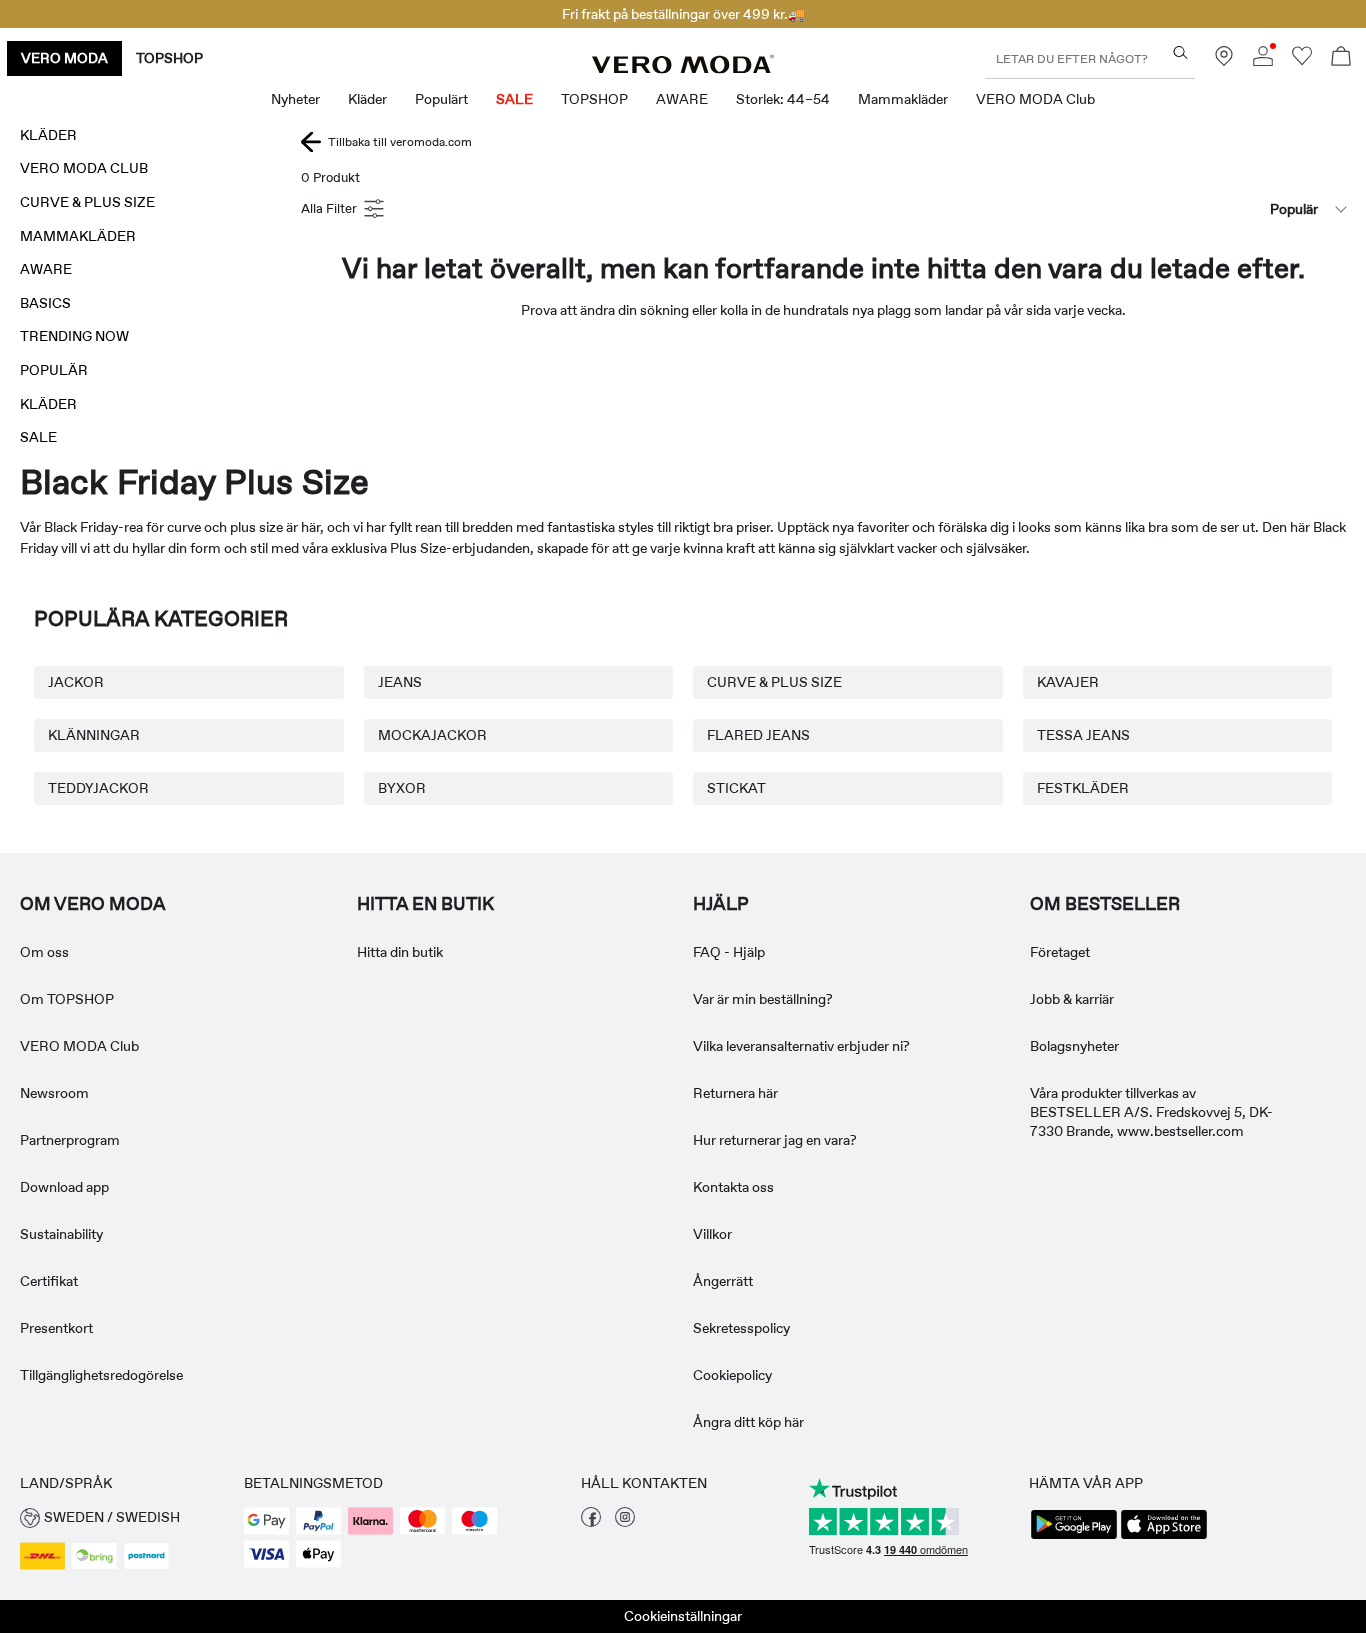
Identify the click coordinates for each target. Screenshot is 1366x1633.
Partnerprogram (70, 1140)
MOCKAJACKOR (432, 735)
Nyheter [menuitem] (295, 99)
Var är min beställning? (763, 999)
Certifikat (49, 1281)
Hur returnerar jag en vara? (775, 1140)
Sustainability (61, 1234)
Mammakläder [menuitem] (903, 99)
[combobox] (1246, 209)
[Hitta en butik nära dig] (1224, 61)
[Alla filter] (344, 209)
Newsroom (54, 1093)
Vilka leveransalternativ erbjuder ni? (801, 1046)
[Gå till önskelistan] (1302, 61)
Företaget (1060, 952)
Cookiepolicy (732, 1375)
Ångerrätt (723, 1281)
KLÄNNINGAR (94, 735)
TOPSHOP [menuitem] (594, 99)
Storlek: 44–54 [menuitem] (783, 99)
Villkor (712, 1234)
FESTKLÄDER (1083, 788)
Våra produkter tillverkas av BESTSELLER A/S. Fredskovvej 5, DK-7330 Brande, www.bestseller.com (1151, 1112)
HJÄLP (721, 904)
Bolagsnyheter (1074, 1046)
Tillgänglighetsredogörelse (101, 1375)
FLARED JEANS (758, 735)
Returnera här (735, 1093)
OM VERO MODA (93, 904)
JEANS (400, 682)
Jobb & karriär (1072, 999)
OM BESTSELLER (1105, 904)
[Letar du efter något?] (1180, 52)
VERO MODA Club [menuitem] (1035, 99)
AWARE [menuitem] (682, 99)
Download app (64, 1187)
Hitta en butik (425, 904)
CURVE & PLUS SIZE (774, 682)
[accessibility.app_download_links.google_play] (1074, 1537)
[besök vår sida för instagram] (625, 1522)
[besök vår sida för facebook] (591, 1522)
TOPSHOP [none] (169, 58)
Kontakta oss (733, 1187)
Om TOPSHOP (67, 999)
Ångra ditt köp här (748, 1422)
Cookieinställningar (683, 1616)
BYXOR (402, 788)
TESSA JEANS (1083, 735)
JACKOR (76, 682)
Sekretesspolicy (741, 1328)
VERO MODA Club (79, 1046)
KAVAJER (1068, 682)
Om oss (44, 952)
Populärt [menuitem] (441, 99)
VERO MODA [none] (64, 58)
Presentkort (56, 1328)
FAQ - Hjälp (729, 952)
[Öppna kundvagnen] (1341, 58)
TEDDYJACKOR (98, 788)
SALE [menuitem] (514, 99)
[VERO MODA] (683, 68)
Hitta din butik (400, 952)
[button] (122, 1517)
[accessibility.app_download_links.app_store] (1164, 1537)
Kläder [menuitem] (367, 99)
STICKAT (736, 788)
